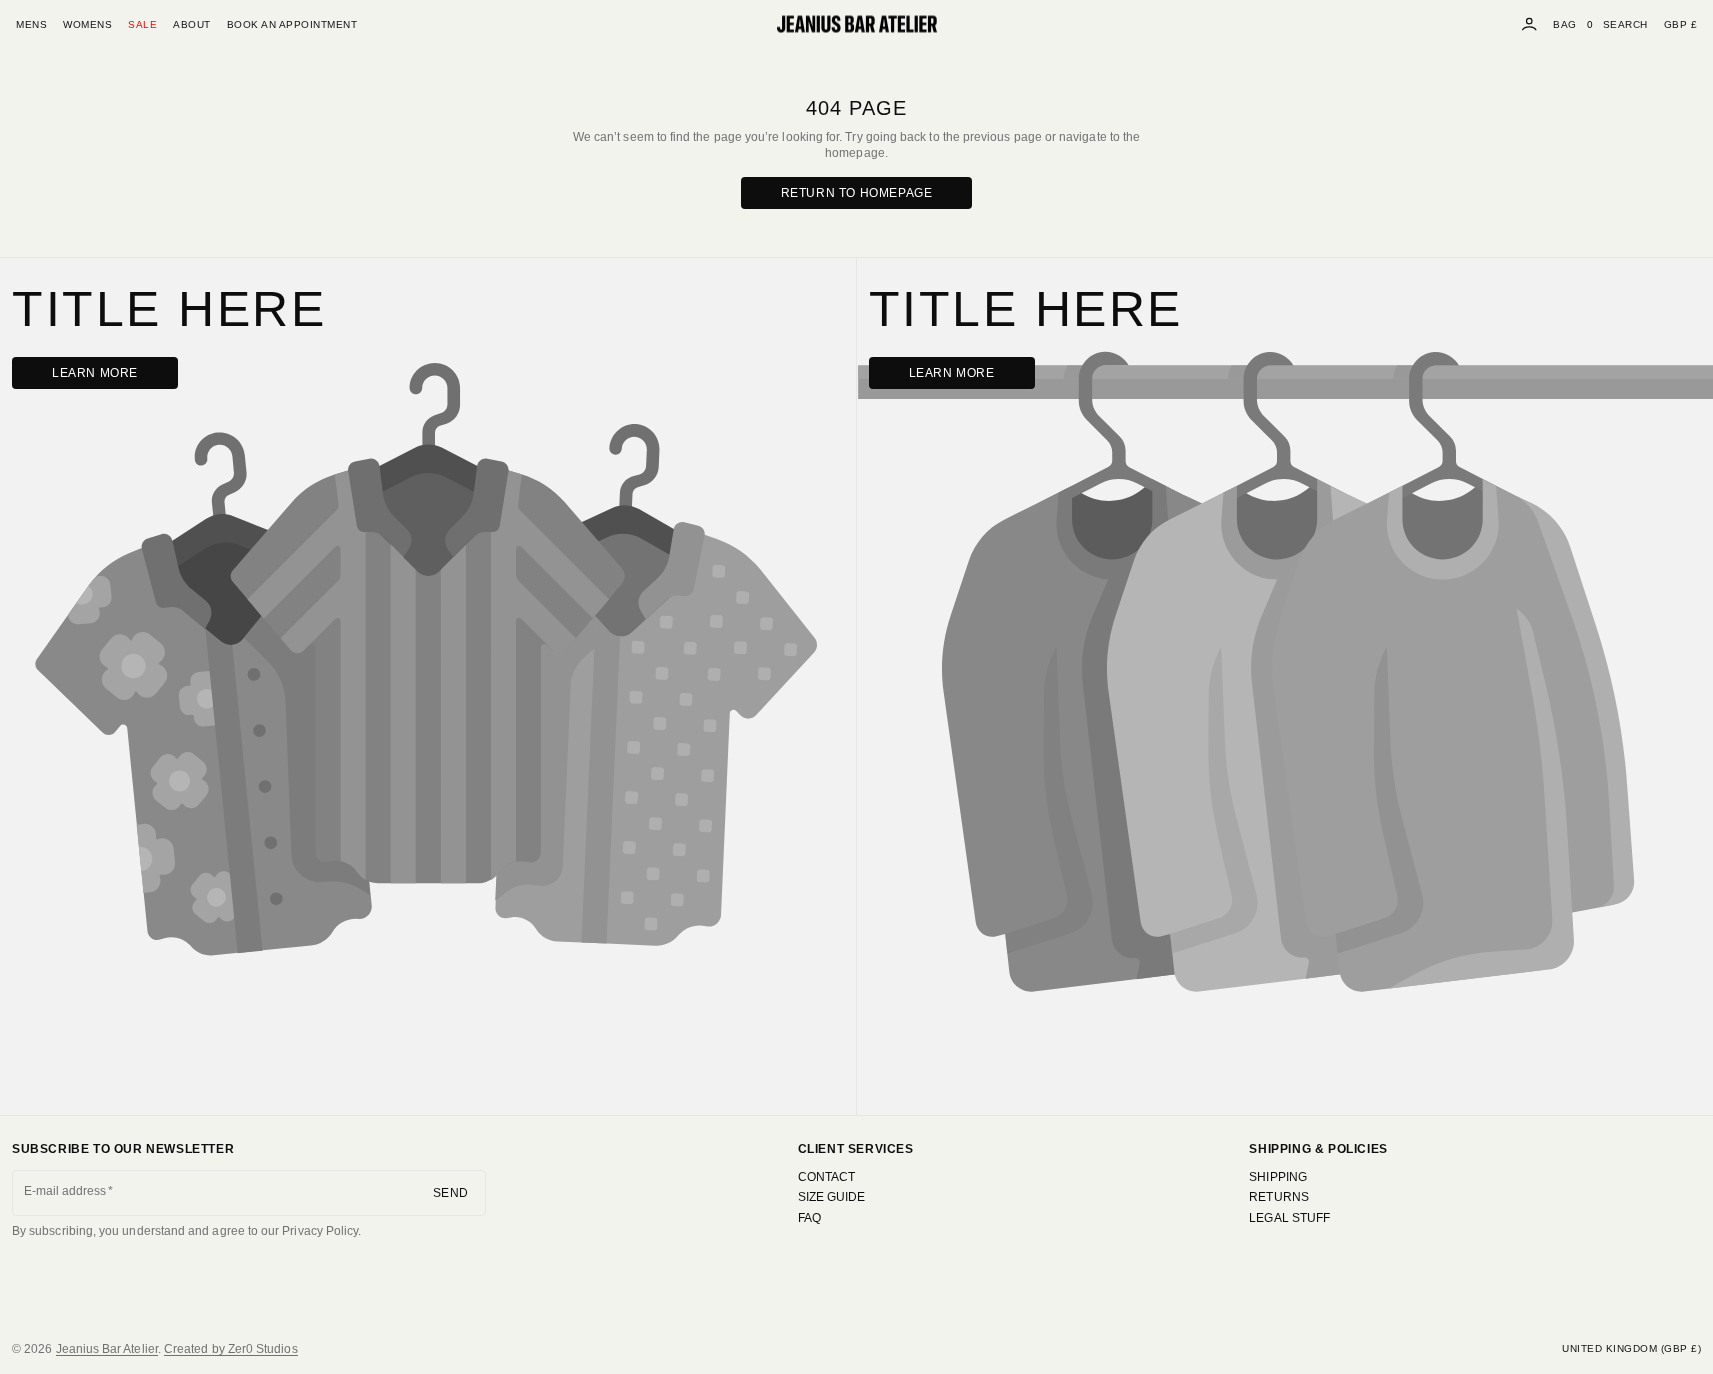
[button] (1625, 24)
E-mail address (65, 1191)
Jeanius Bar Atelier (107, 1349)
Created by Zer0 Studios (231, 1349)
